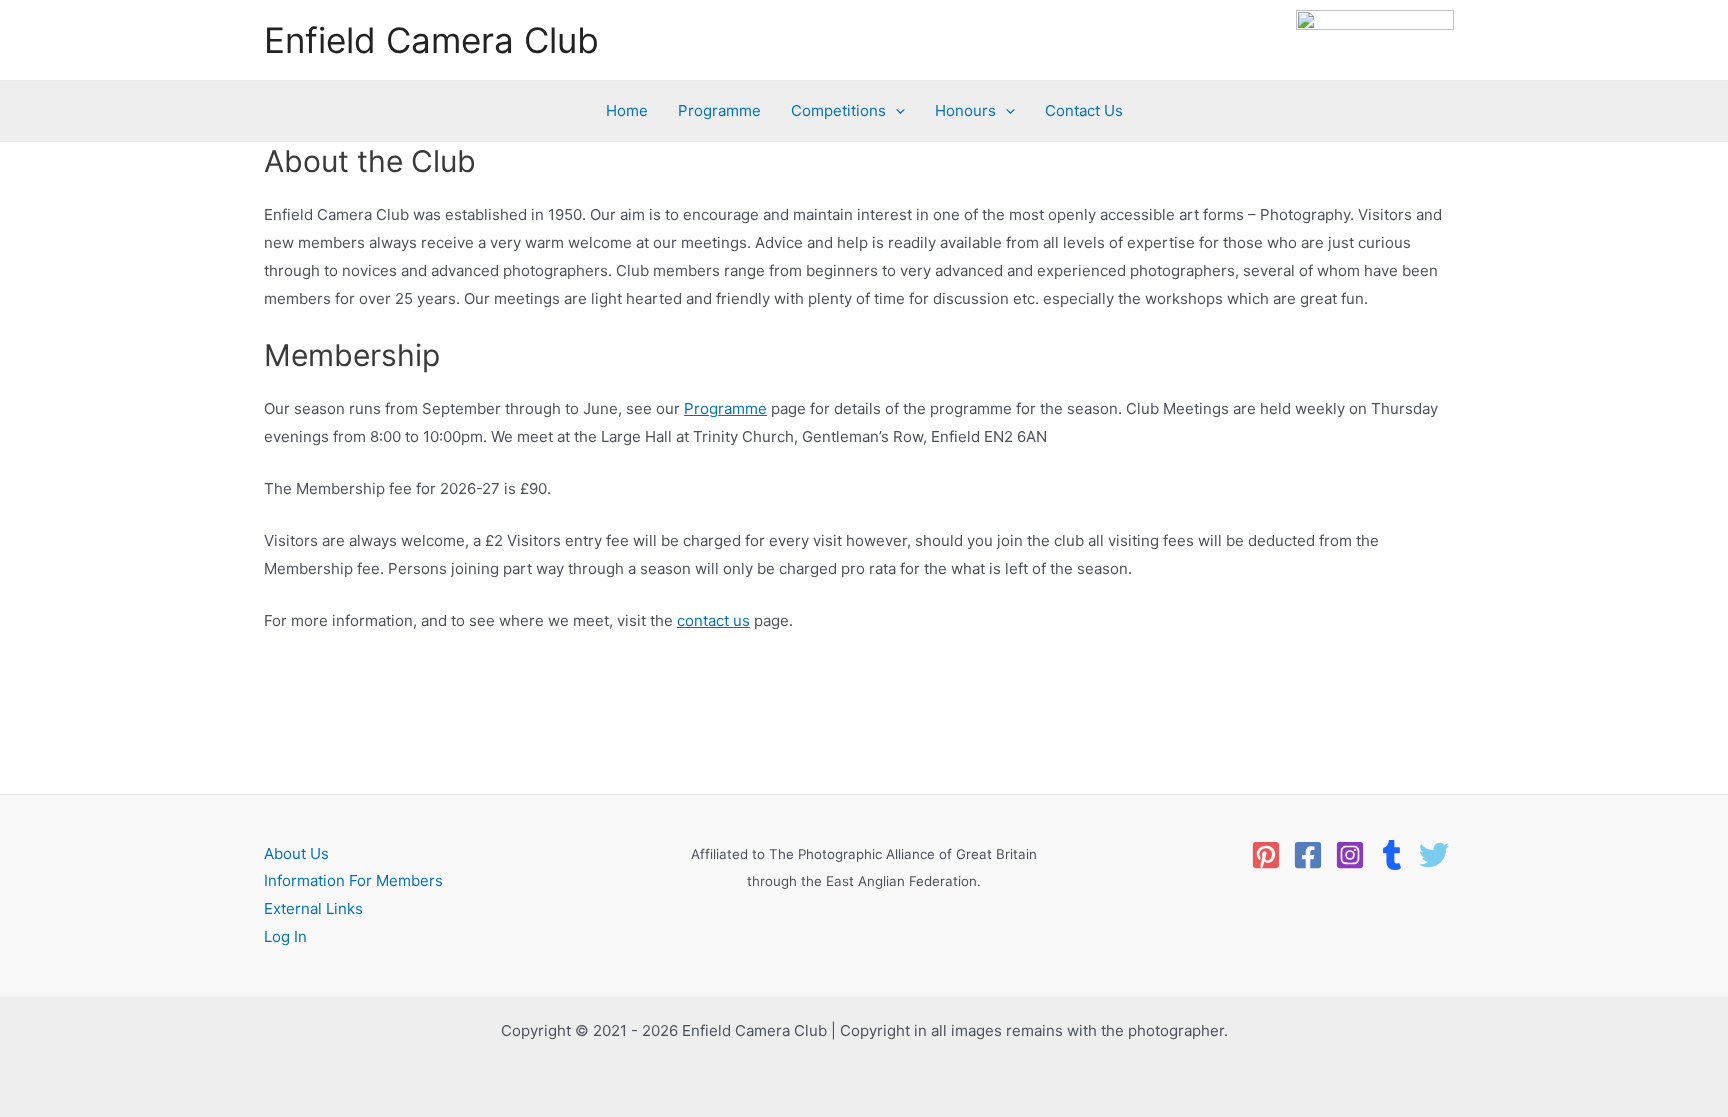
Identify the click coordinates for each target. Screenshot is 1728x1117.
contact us (713, 620)
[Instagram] (1350, 855)
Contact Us (1084, 110)
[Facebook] (1308, 855)
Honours (965, 110)
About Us (296, 853)
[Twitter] (1434, 855)
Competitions (838, 110)
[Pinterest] (1266, 855)
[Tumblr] (1392, 855)
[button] (895, 111)
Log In (285, 936)
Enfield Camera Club (431, 40)
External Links (313, 908)
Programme (719, 110)
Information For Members (353, 880)
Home (627, 110)
